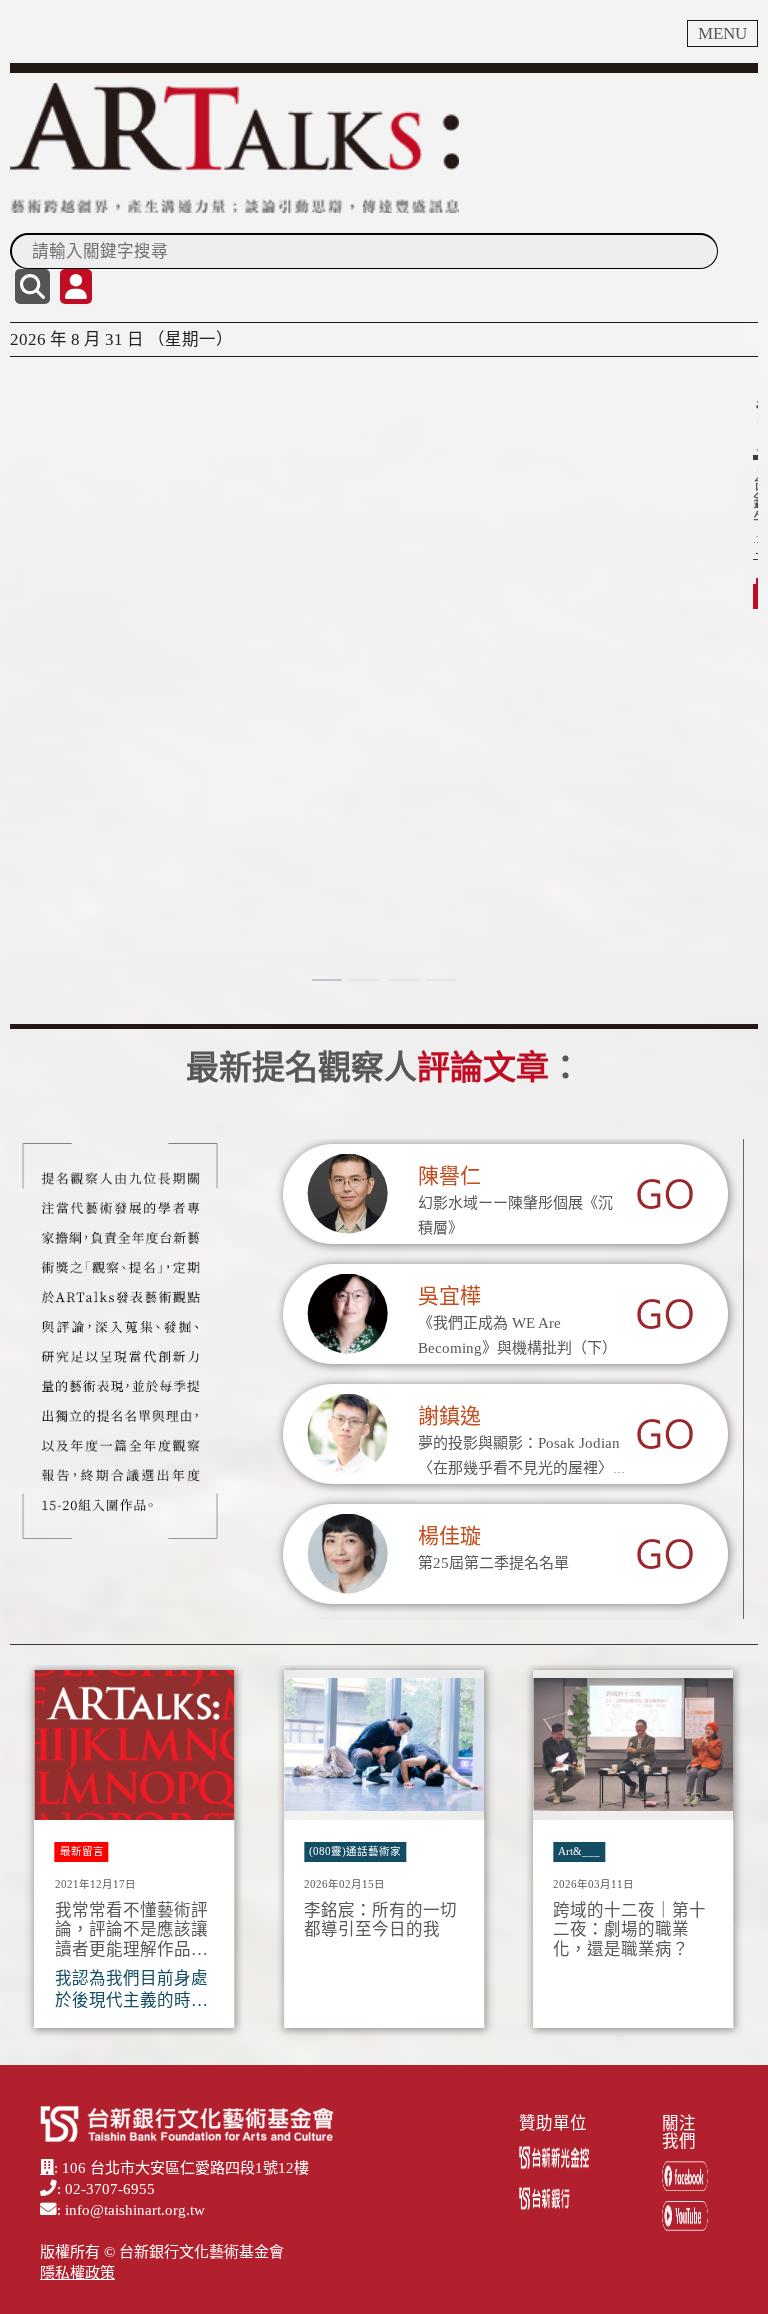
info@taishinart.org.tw (135, 2210)
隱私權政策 (77, 2273)
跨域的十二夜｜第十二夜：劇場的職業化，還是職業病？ (629, 1930)
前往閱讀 (56, 531)
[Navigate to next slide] (733, 1855)
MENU (722, 33)
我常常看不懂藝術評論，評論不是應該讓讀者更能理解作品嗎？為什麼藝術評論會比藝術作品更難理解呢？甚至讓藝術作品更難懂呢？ (131, 1930)
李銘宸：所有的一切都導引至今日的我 (380, 1920)
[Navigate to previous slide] (35, 1855)
